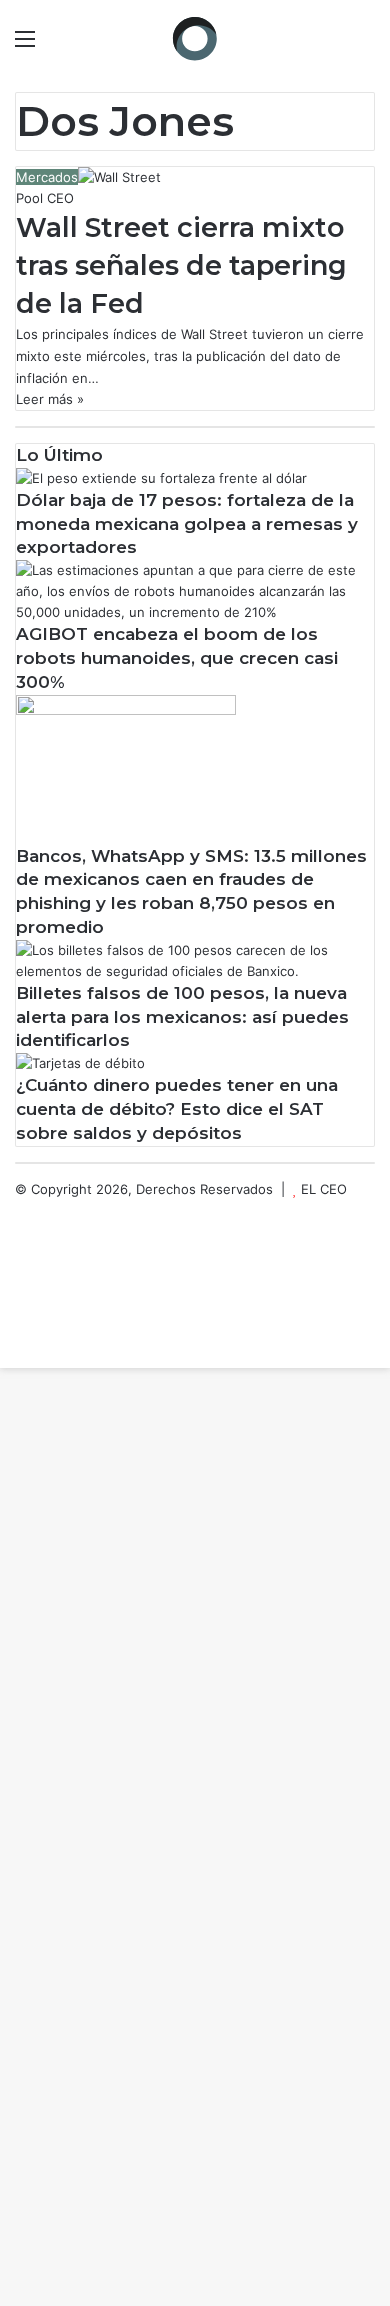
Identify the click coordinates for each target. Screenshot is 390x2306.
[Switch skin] (330, 45)
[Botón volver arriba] (5, 1357)
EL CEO (324, 1189)
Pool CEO (45, 198)
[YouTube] (20, 1273)
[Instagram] (20, 1294)
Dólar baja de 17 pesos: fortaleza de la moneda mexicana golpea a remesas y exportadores (187, 524)
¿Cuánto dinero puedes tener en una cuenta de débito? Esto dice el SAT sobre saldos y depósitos (177, 1109)
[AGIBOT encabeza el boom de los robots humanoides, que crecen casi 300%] (195, 612)
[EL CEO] (195, 38)
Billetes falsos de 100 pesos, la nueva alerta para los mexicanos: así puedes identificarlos (182, 1017)
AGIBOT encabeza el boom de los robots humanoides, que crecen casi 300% (177, 658)
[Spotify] (20, 1315)
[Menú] (25, 45)
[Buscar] (365, 45)
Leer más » (50, 399)
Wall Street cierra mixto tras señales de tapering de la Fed (181, 265)
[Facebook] (20, 1210)
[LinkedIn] (20, 1252)
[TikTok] (20, 1336)
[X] (20, 1231)
